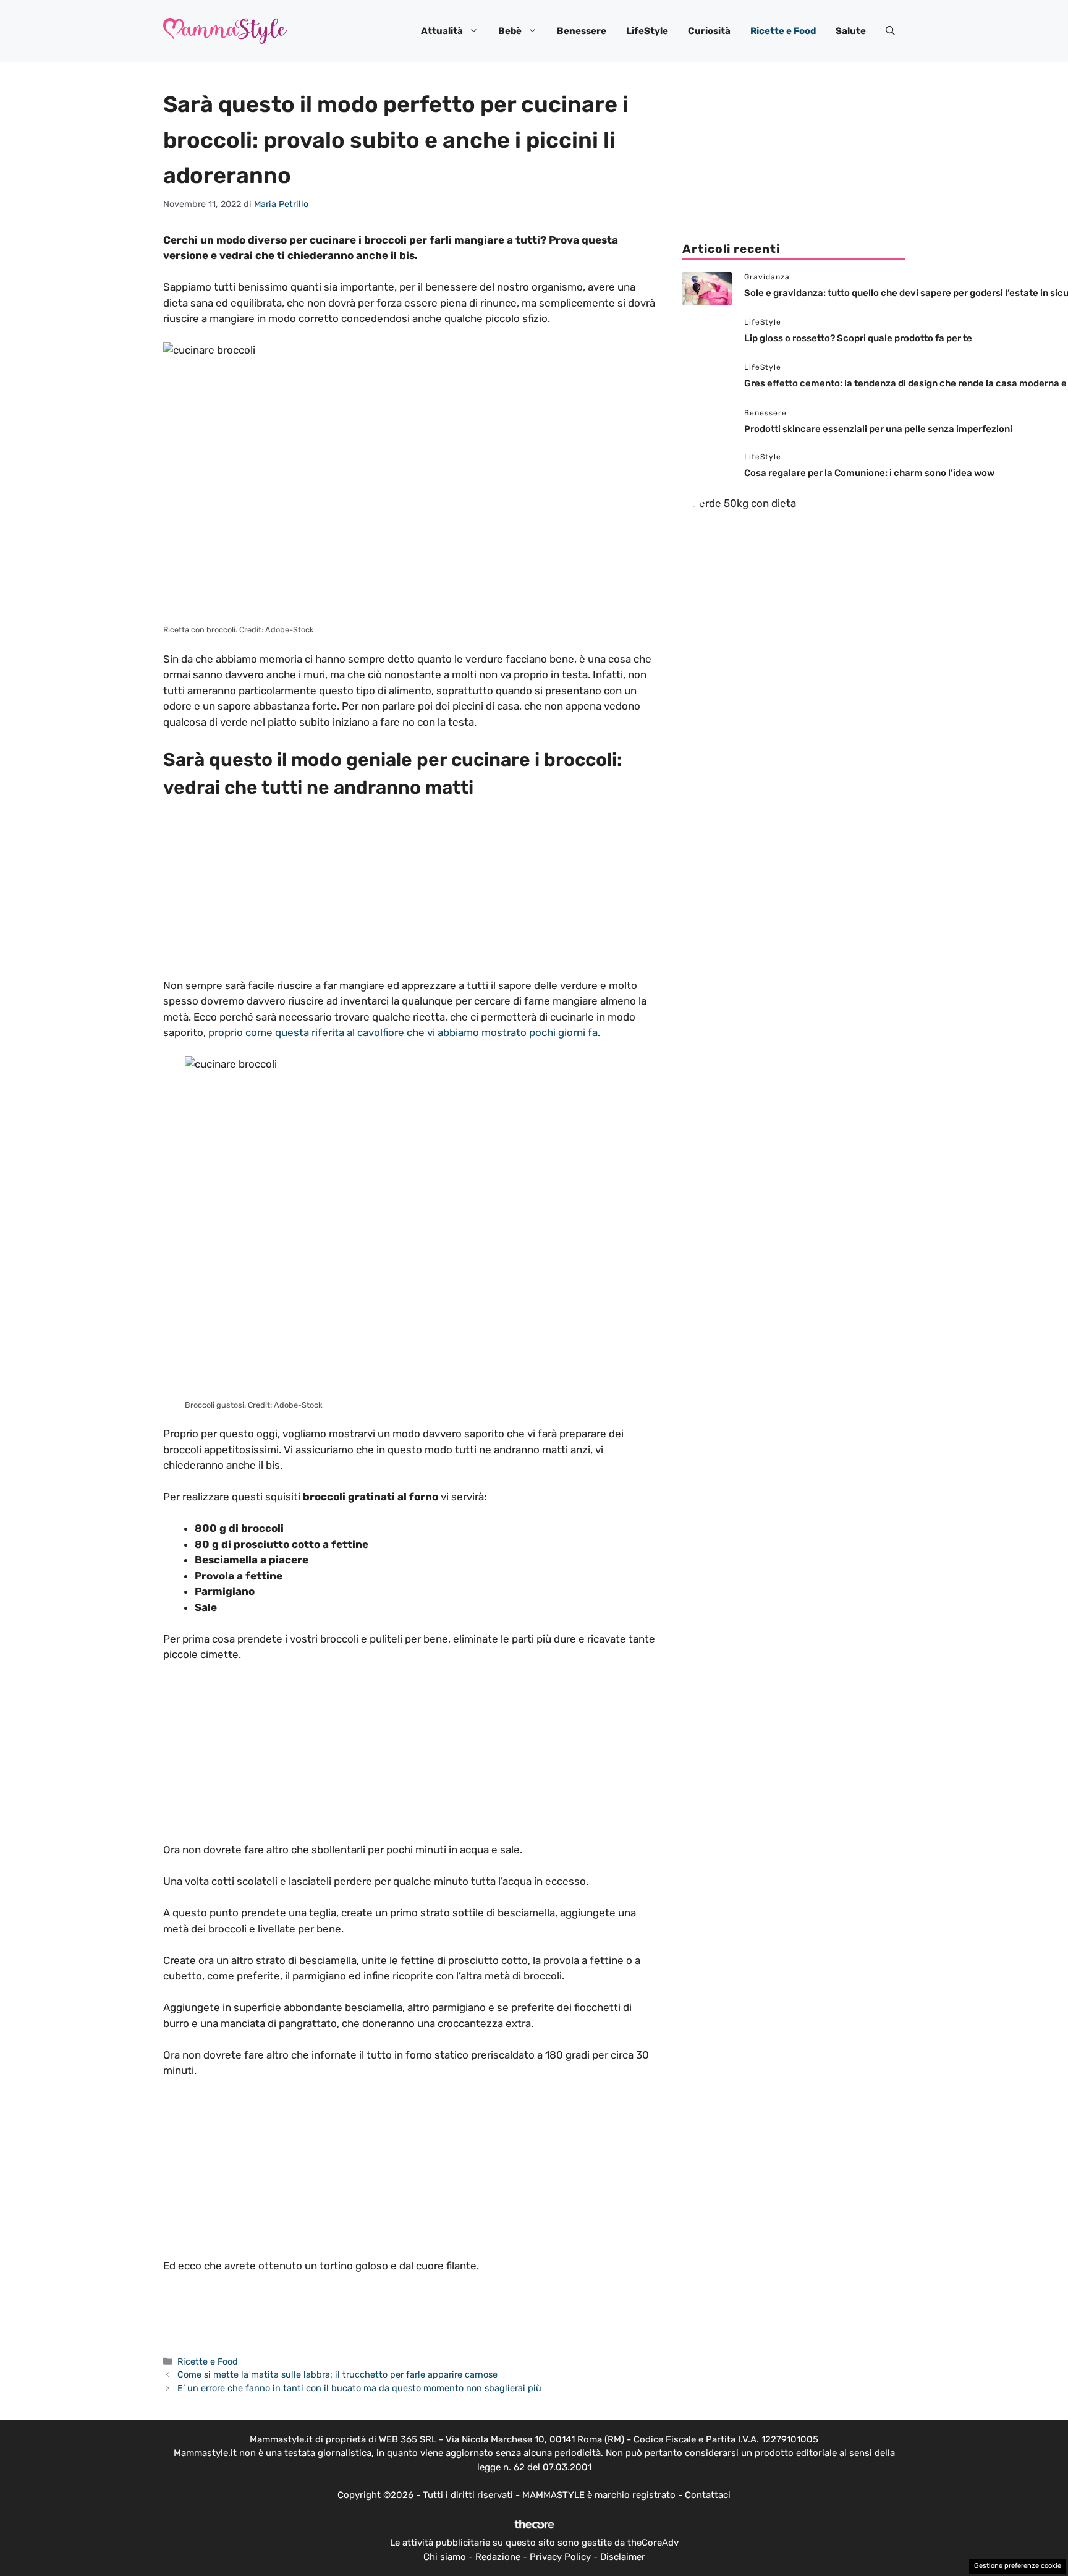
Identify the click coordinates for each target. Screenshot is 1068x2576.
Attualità (442, 31)
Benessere (582, 31)
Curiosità (709, 31)
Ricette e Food (783, 31)
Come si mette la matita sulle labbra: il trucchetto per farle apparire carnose (337, 2374)
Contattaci (708, 2537)
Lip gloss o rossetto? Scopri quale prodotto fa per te (858, 338)
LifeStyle (647, 31)
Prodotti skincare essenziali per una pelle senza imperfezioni (878, 429)
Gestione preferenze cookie (1018, 2566)
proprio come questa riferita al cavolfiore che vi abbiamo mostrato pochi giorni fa (403, 1032)
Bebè (510, 31)
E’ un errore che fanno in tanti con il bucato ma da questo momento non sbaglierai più (359, 2388)
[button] (890, 31)
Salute (851, 31)
